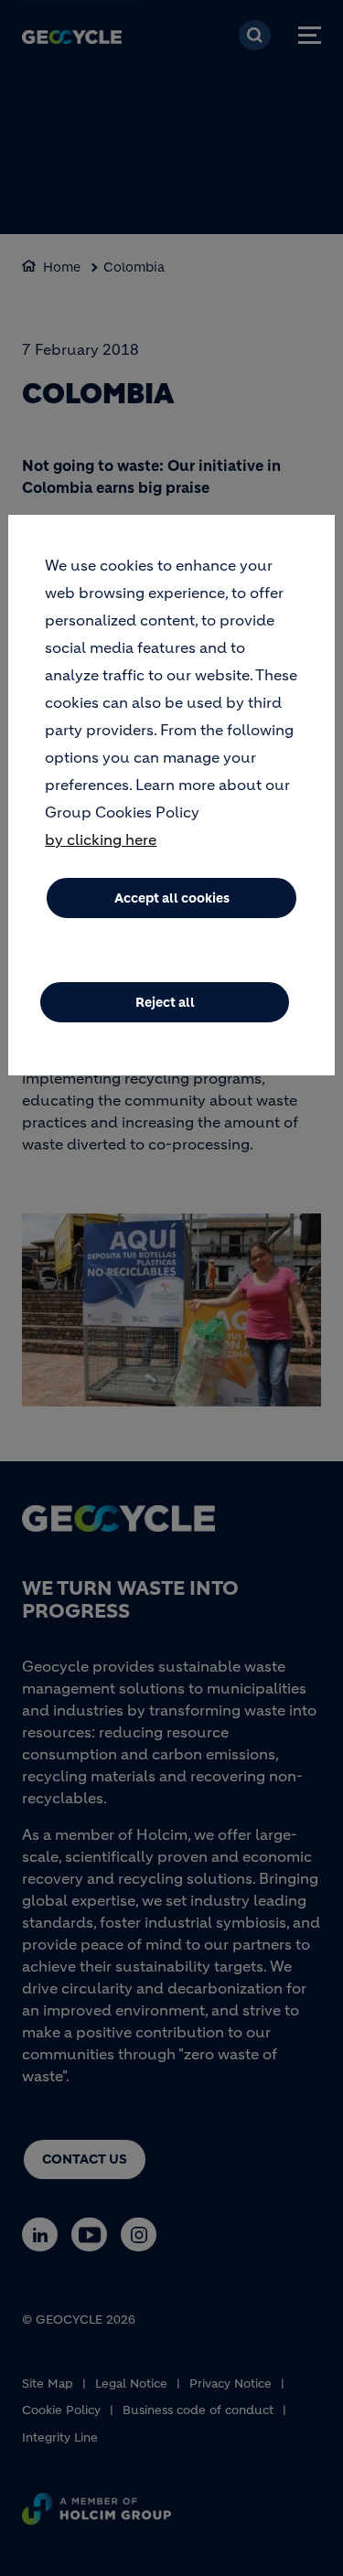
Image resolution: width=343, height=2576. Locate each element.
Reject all (165, 1002)
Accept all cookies (172, 898)
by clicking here (101, 839)
